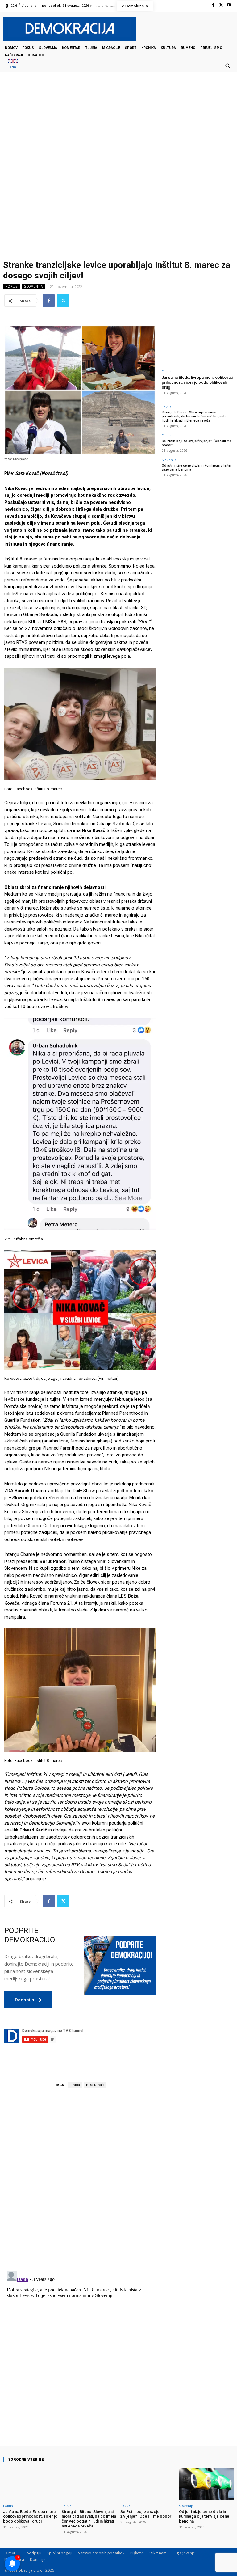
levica (75, 2085)
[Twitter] (221, 5)
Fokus (12, 286)
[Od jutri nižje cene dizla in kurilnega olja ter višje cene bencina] (206, 2484)
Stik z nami (158, 2553)
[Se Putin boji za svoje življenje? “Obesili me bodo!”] (148, 2484)
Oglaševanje (184, 2553)
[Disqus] (80, 2180)
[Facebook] (213, 5)
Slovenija (33, 286)
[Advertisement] (118, 134)
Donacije (38, 2559)
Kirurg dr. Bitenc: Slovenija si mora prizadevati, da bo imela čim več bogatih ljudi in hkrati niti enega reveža (194, 416)
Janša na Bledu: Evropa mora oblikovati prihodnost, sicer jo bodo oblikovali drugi (197, 382)
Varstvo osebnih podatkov (101, 2553)
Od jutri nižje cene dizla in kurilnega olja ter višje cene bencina (204, 2516)
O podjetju (32, 2553)
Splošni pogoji (60, 2553)
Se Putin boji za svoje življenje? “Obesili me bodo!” (197, 443)
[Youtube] (229, 5)
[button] (227, 65)
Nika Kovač (95, 2085)
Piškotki (137, 2553)
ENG (13, 67)
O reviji (10, 2553)
